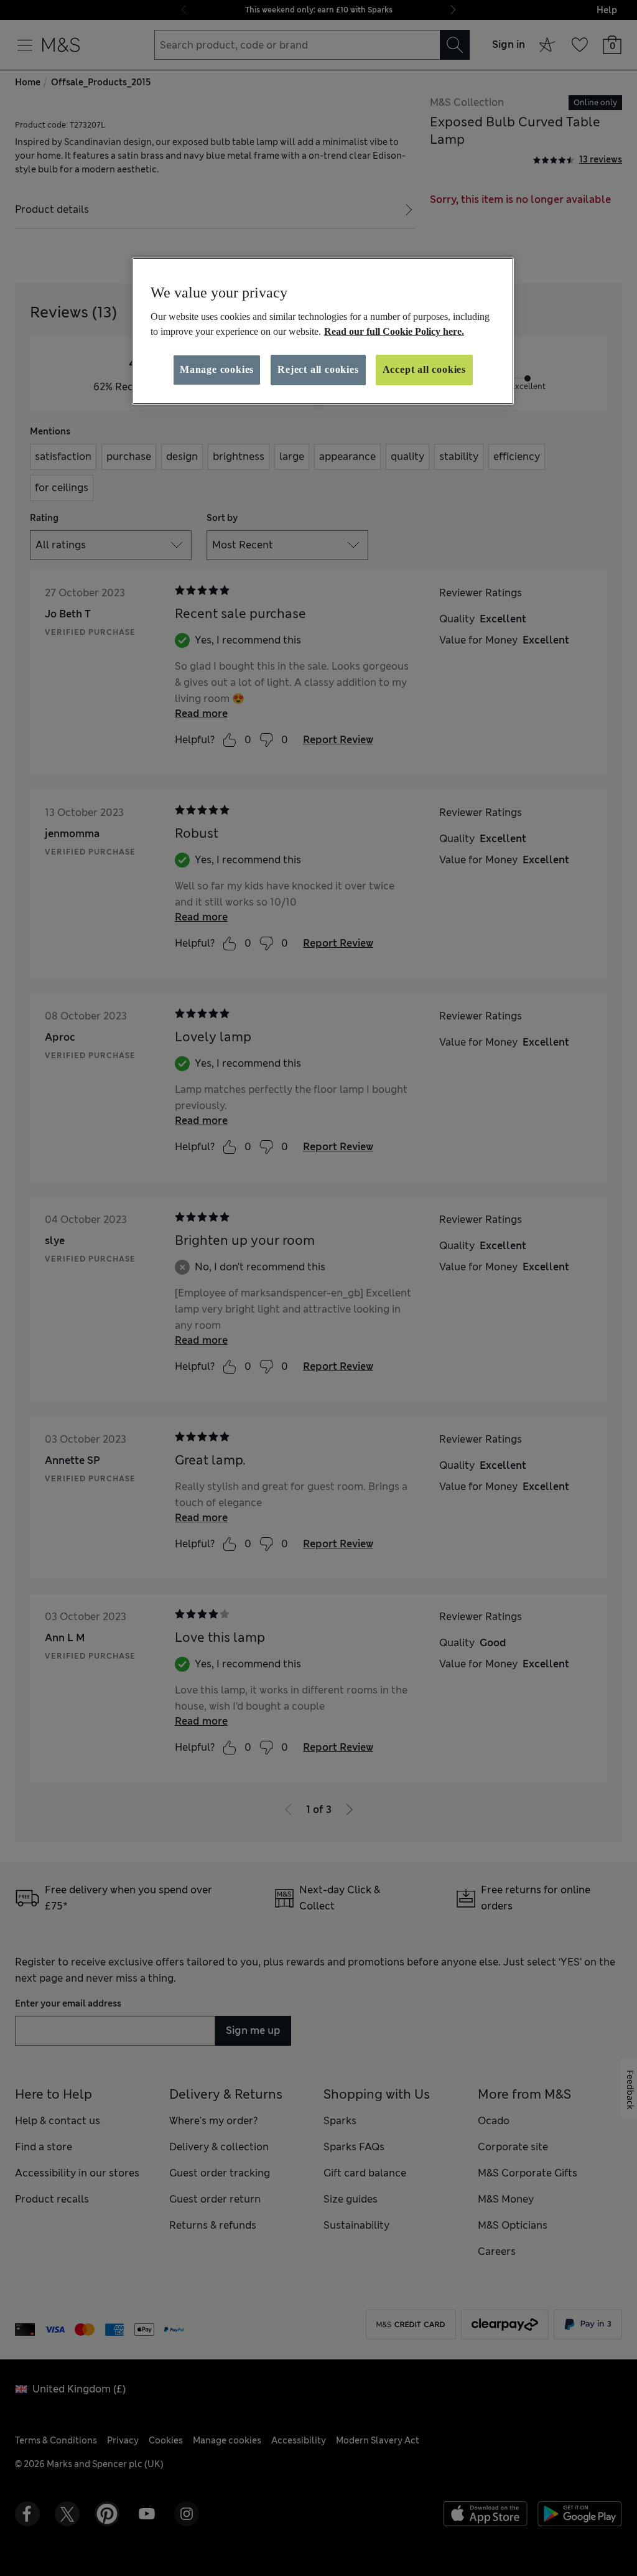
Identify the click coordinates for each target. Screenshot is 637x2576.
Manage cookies (217, 369)
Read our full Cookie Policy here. (394, 331)
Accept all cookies (424, 369)
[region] (323, 331)
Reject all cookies (318, 369)
